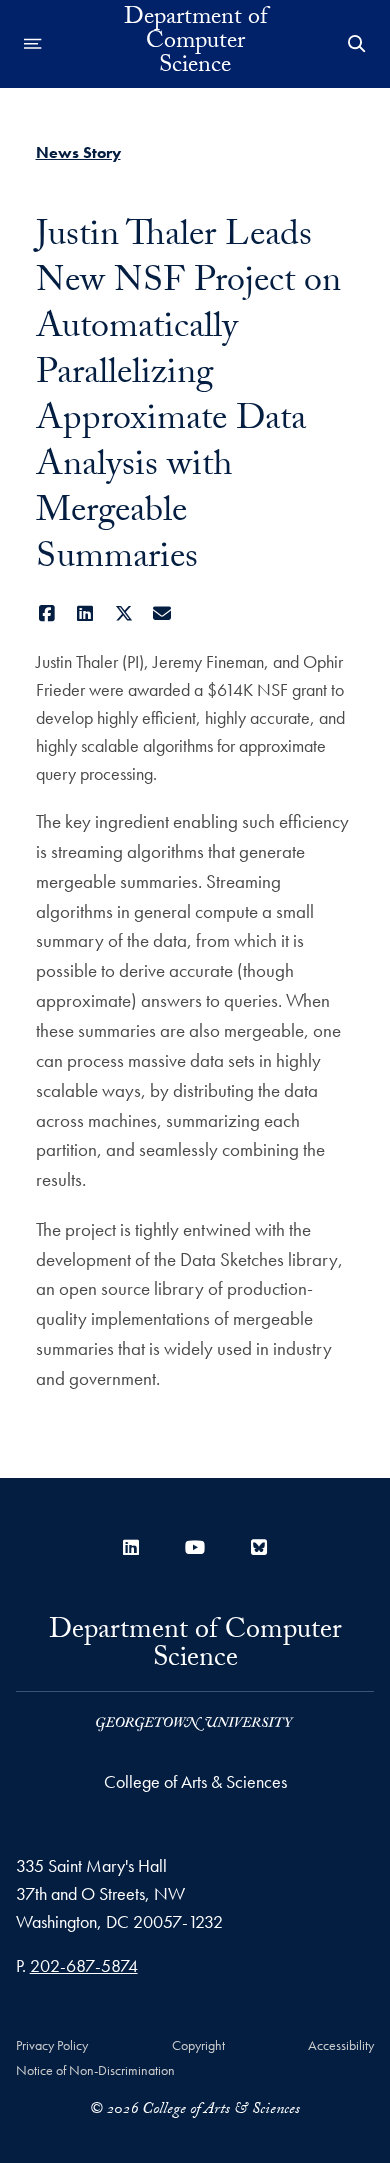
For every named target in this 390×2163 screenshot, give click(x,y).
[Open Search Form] (357, 44)
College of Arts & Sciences (195, 1781)
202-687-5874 (84, 1965)
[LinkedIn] (85, 613)
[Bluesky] (259, 1547)
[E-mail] (162, 613)
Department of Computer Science (195, 44)
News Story (78, 152)
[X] (124, 613)
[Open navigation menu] (33, 44)
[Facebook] (47, 613)
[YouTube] (195, 1547)
